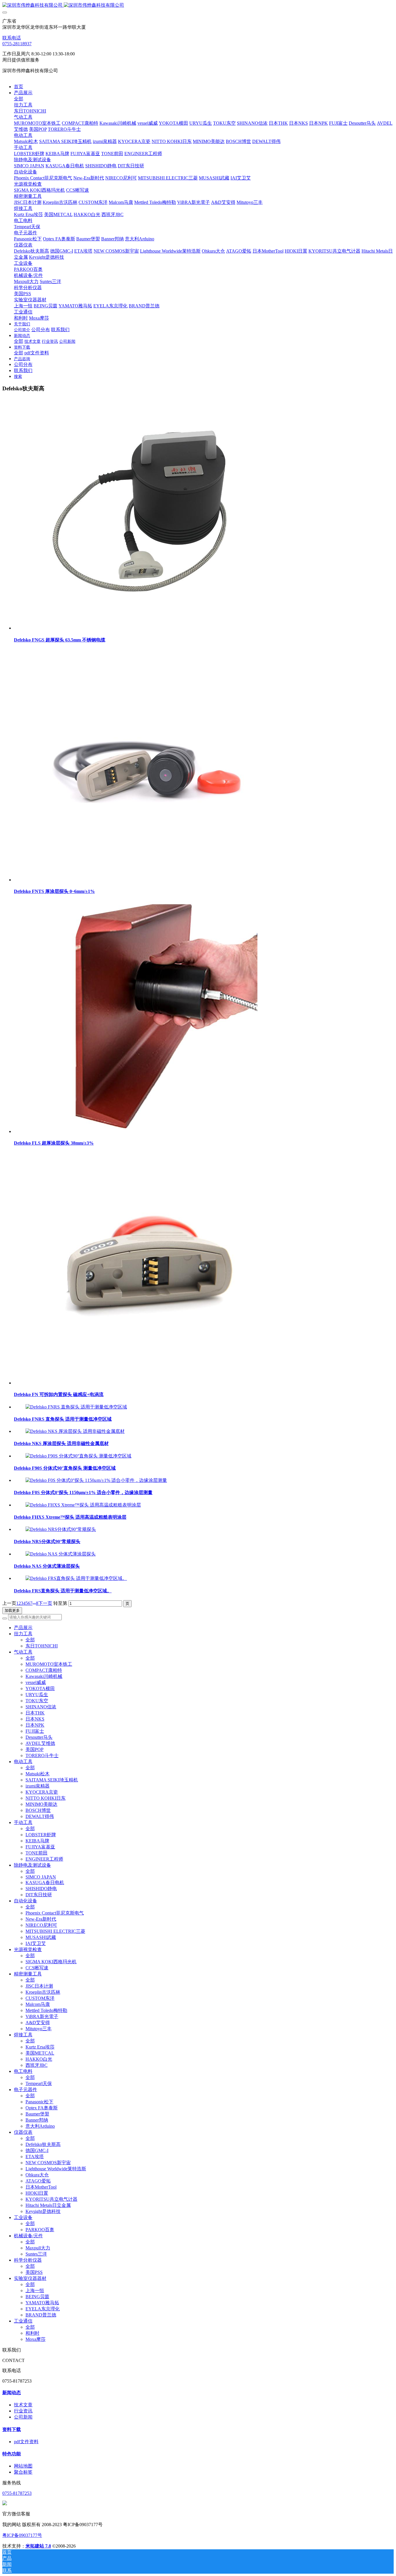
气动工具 (23, 1652)
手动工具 (23, 1822)
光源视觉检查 (28, 1949)
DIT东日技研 (39, 1895)
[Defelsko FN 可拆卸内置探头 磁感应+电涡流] (141, 1383)
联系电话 (12, 38)
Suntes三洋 (36, 2254)
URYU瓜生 (37, 1695)
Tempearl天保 (39, 2083)
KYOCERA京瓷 (42, 1792)
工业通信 (23, 2321)
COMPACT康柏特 (44, 1670)
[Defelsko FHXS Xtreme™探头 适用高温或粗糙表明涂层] (83, 1505)
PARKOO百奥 (40, 2230)
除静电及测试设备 (32, 1865)
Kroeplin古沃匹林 (43, 1992)
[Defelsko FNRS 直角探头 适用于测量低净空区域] (76, 1407)
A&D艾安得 (38, 2023)
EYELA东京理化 (43, 2309)
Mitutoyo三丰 (39, 2029)
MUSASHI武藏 (41, 1937)
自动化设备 (26, 1901)
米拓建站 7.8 (38, 2546)
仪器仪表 (23, 2132)
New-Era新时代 (41, 1919)
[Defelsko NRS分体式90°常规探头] (61, 1529)
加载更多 (12, 1610)
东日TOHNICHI (42, 1646)
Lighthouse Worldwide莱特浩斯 (56, 2169)
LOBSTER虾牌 (41, 1835)
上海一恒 (35, 2291)
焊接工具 (23, 2035)
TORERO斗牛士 (42, 1755)
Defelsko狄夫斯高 (43, 2144)
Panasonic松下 (39, 2102)
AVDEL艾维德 (40, 1743)
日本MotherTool (41, 2187)
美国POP (34, 1749)
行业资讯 (23, 2411)
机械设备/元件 (28, 2236)
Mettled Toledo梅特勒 (46, 2010)
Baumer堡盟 (37, 2114)
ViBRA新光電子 (42, 2016)
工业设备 (23, 2217)
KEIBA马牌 (37, 1841)
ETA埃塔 (35, 2157)
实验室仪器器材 (30, 2278)
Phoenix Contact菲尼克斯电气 (55, 1913)
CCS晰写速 (37, 1968)
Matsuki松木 (38, 1774)
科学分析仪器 (28, 2260)
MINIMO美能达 (41, 1804)
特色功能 (12, 2454)
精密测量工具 (28, 1974)
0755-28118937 (17, 44)
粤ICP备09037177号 (22, 2535)
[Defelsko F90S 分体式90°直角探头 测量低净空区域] (78, 1456)
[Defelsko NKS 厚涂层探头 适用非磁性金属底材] (75, 1431)
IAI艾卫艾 (36, 1943)
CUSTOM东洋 (40, 1998)
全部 (19, 99)
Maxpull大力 (38, 2248)
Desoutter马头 (39, 1737)
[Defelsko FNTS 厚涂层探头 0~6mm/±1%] (141, 880)
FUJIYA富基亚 (40, 1847)
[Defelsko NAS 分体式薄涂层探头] (61, 1554)
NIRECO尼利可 (41, 1925)
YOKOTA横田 (40, 1688)
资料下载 (12, 2429)
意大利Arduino (40, 2126)
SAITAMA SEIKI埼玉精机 (52, 1780)
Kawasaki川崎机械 (44, 1676)
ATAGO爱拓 (38, 2181)
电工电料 (23, 2071)
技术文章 (23, 2405)
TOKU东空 (37, 1701)
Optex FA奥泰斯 (42, 2108)
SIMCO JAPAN (41, 1877)
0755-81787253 (17, 2493)
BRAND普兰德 (41, 2315)
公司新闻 (23, 2417)
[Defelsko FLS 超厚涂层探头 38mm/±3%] (141, 1131)
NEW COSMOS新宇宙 (48, 2163)
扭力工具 (23, 1634)
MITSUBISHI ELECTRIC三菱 (55, 1931)
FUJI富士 (35, 1731)
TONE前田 (37, 1853)
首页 (19, 87)
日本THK (35, 1713)
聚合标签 (23, 2472)
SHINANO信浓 (41, 1707)
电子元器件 (26, 2090)
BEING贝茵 (37, 2297)
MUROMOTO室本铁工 (49, 1664)
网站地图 (23, 2466)
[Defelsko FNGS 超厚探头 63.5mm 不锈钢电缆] (141, 628)
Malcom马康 (38, 2004)
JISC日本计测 (39, 1986)
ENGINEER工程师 (44, 1859)
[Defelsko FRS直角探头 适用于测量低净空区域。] (76, 1578)
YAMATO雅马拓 (42, 2303)
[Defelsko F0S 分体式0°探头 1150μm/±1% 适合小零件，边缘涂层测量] (96, 1480)
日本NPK (35, 1725)
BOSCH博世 (38, 1810)
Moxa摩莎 (36, 2339)
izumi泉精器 (38, 1786)
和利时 (32, 2333)
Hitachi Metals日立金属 (48, 2205)
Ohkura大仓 (37, 2175)
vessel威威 (36, 1682)
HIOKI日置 (37, 2193)
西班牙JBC (37, 2065)
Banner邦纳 (37, 2120)
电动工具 (23, 1762)
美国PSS (34, 2272)
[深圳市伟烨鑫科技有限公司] (198, 5)
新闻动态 (12, 2393)
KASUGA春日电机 (45, 1882)
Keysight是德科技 (43, 2211)
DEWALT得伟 (40, 1816)
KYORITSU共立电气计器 (51, 2199)
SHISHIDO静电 (41, 1889)
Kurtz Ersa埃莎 (40, 2047)
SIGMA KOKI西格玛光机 (51, 1962)
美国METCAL (40, 2053)
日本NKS (35, 1719)
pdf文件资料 (26, 2442)
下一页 (45, 1603)
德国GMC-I (37, 2150)
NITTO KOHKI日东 (46, 1798)
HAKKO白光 (39, 2059)
